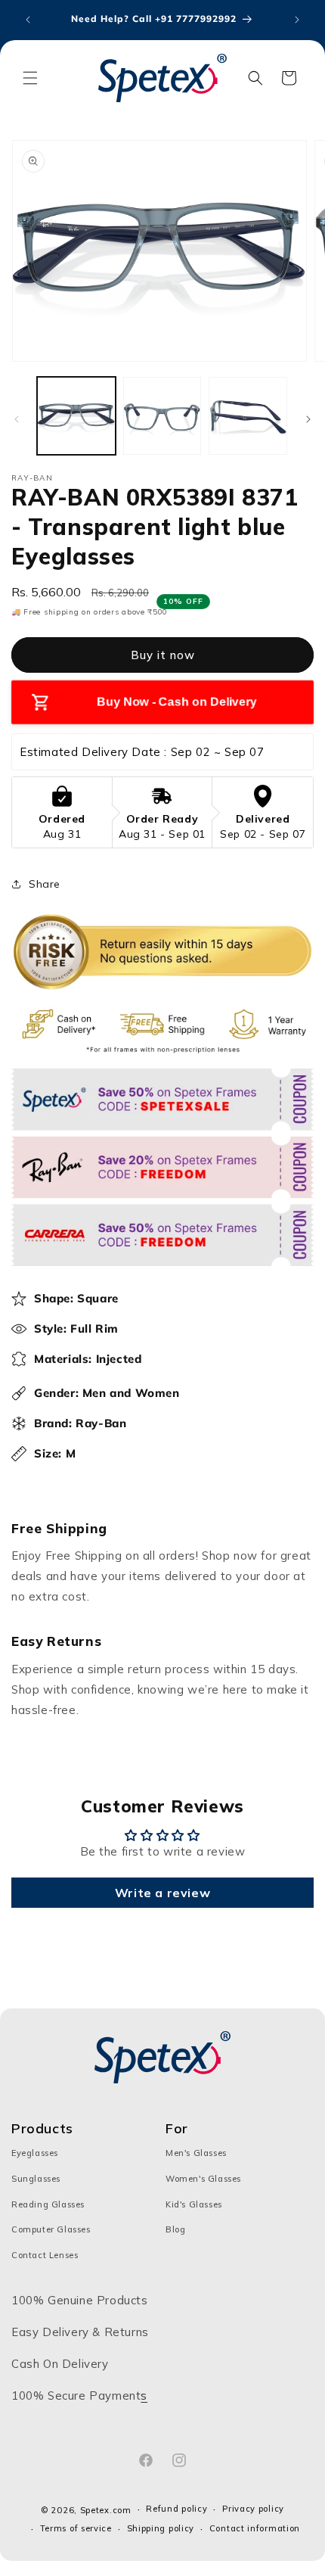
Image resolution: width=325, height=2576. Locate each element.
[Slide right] (308, 419)
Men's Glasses (196, 2153)
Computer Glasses (51, 2229)
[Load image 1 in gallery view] (76, 416)
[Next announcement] (297, 20)
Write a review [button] (162, 1893)
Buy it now (163, 655)
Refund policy (176, 2509)
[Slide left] (17, 419)
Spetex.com (106, 2510)
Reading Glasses (48, 2204)
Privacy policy (253, 2509)
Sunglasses (36, 2179)
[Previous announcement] (28, 20)
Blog (175, 2229)
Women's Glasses (203, 2179)
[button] (30, 78)
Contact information (255, 2528)
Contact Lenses (45, 2255)
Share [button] (45, 884)
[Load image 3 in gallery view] (248, 416)
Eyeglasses (35, 2153)
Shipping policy (161, 2528)
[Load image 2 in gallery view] (162, 416)
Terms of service (76, 2528)
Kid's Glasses (194, 2204)
